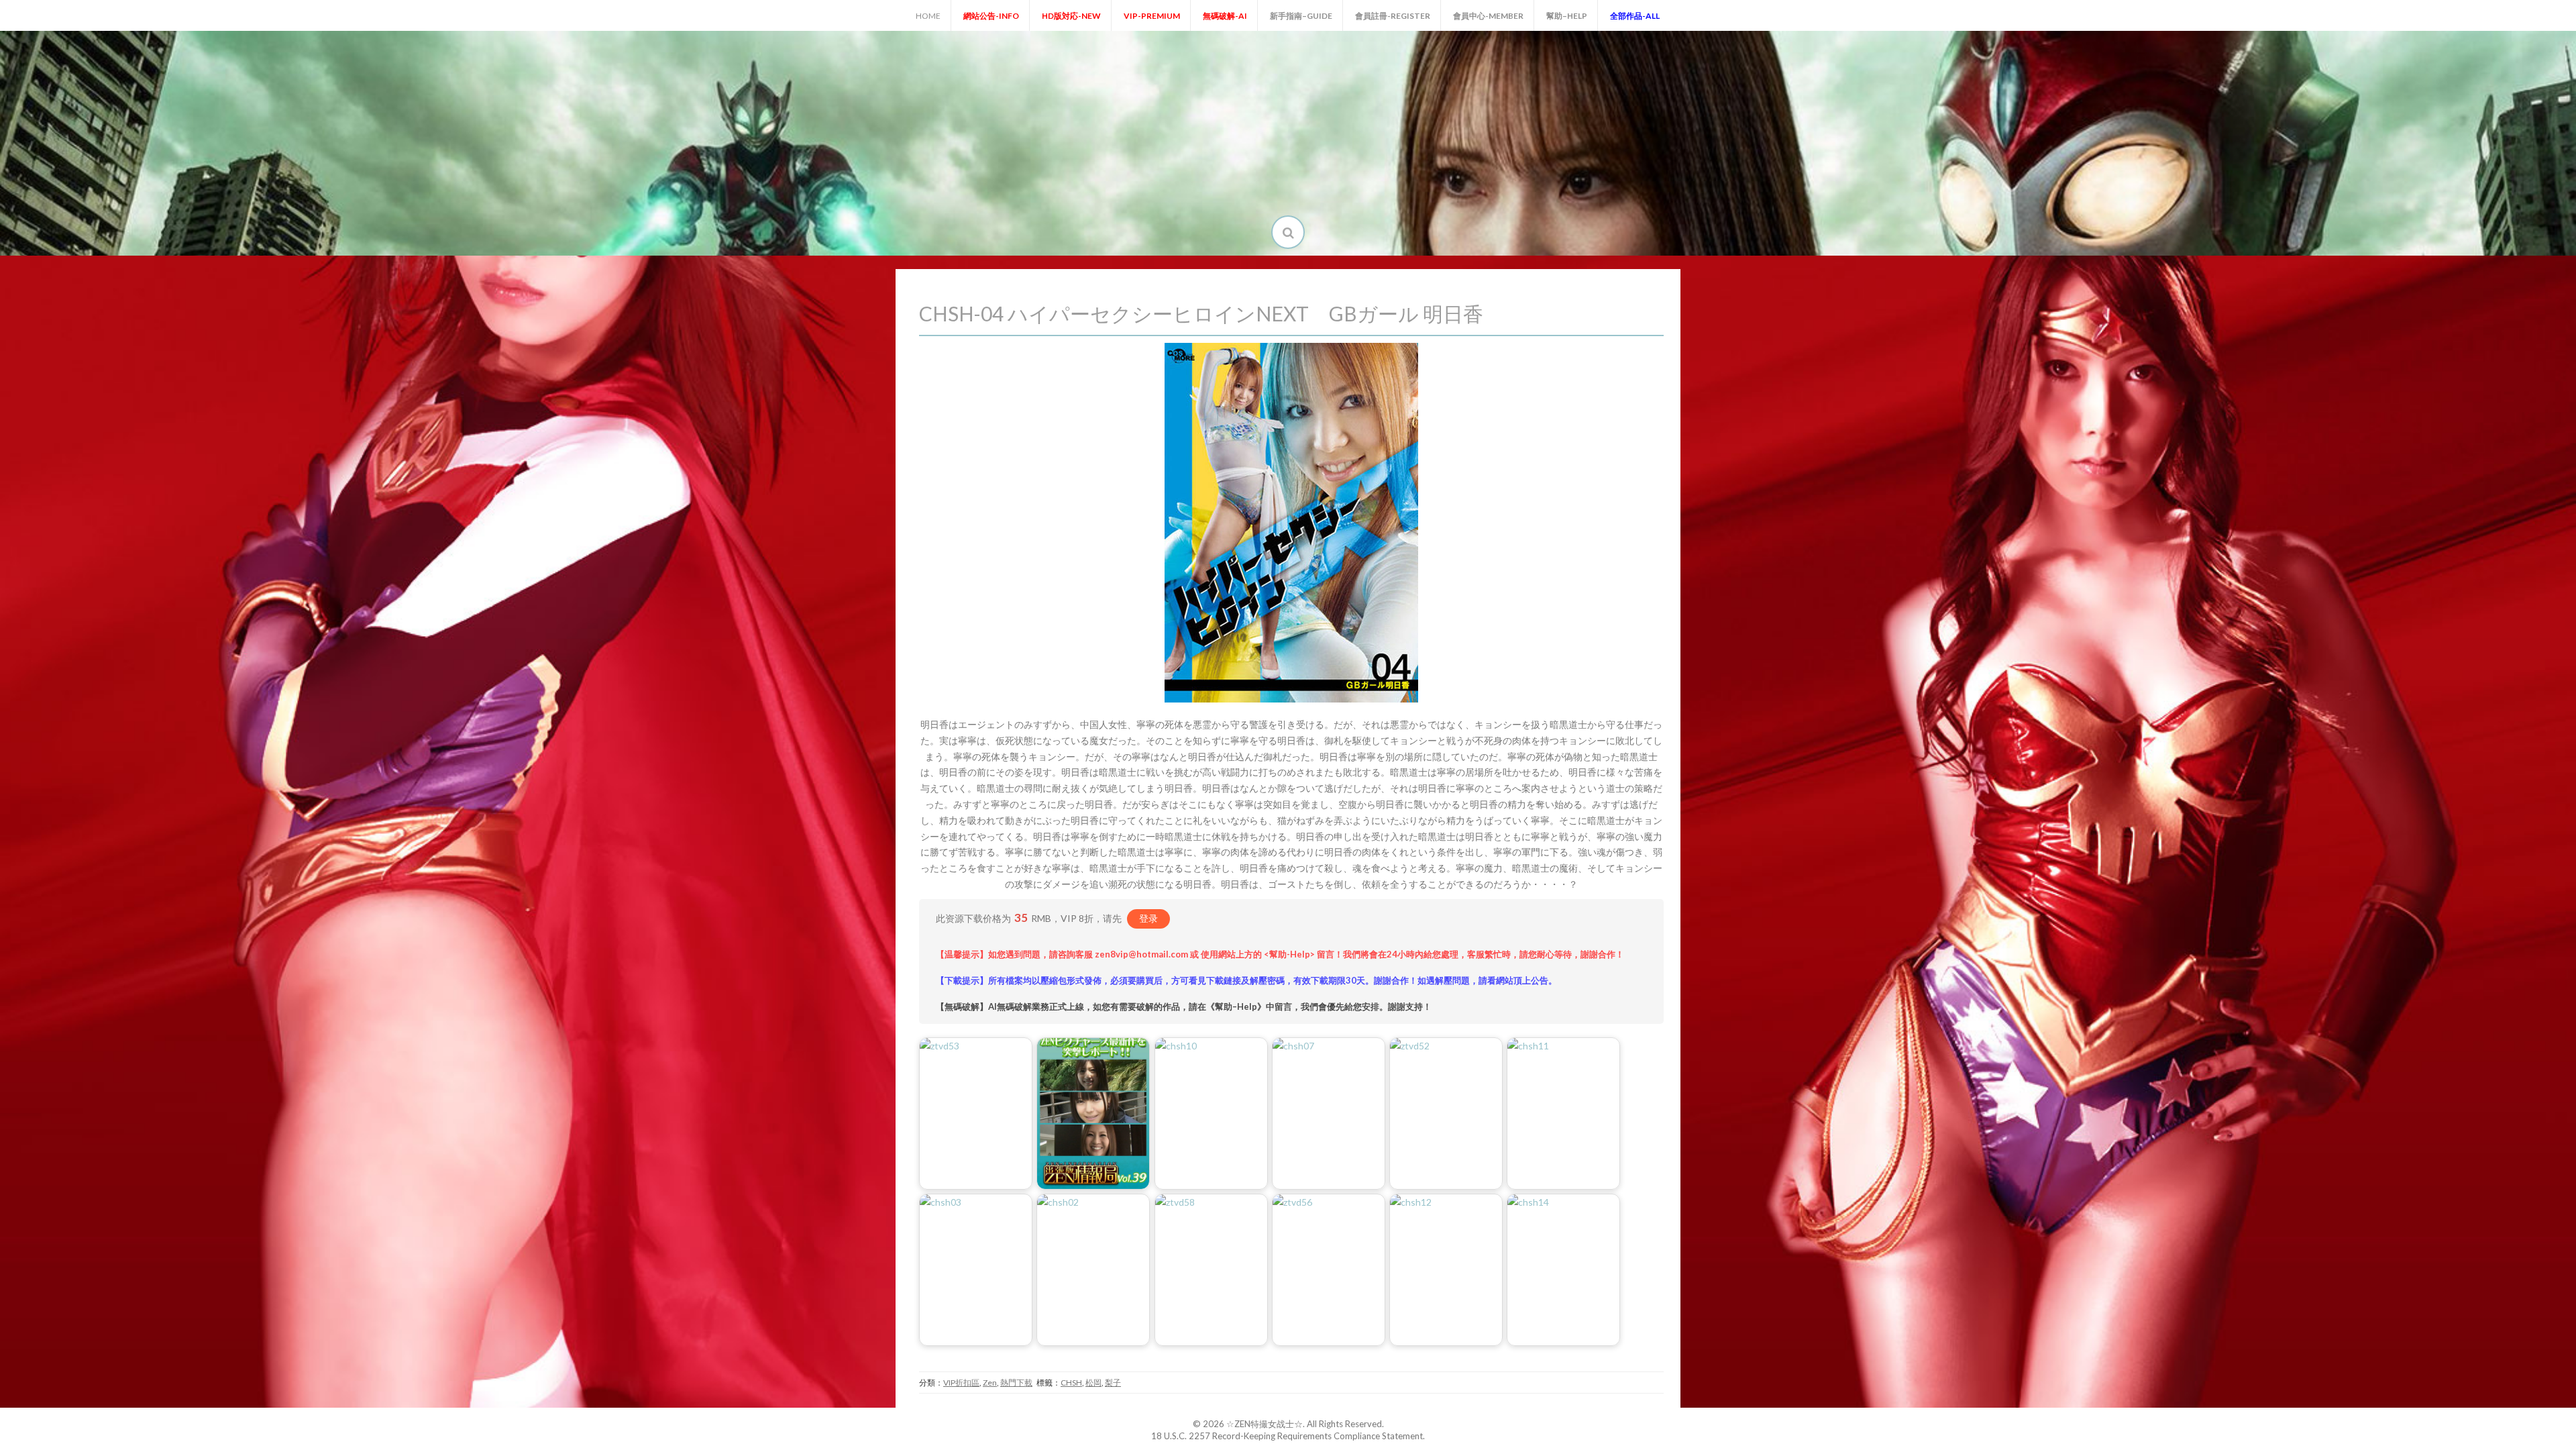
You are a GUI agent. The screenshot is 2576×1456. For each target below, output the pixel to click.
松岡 (1093, 1383)
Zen (990, 1383)
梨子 (1113, 1383)
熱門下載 (1016, 1383)
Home (928, 16)
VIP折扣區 (961, 1383)
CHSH (1071, 1383)
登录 (1148, 918)
